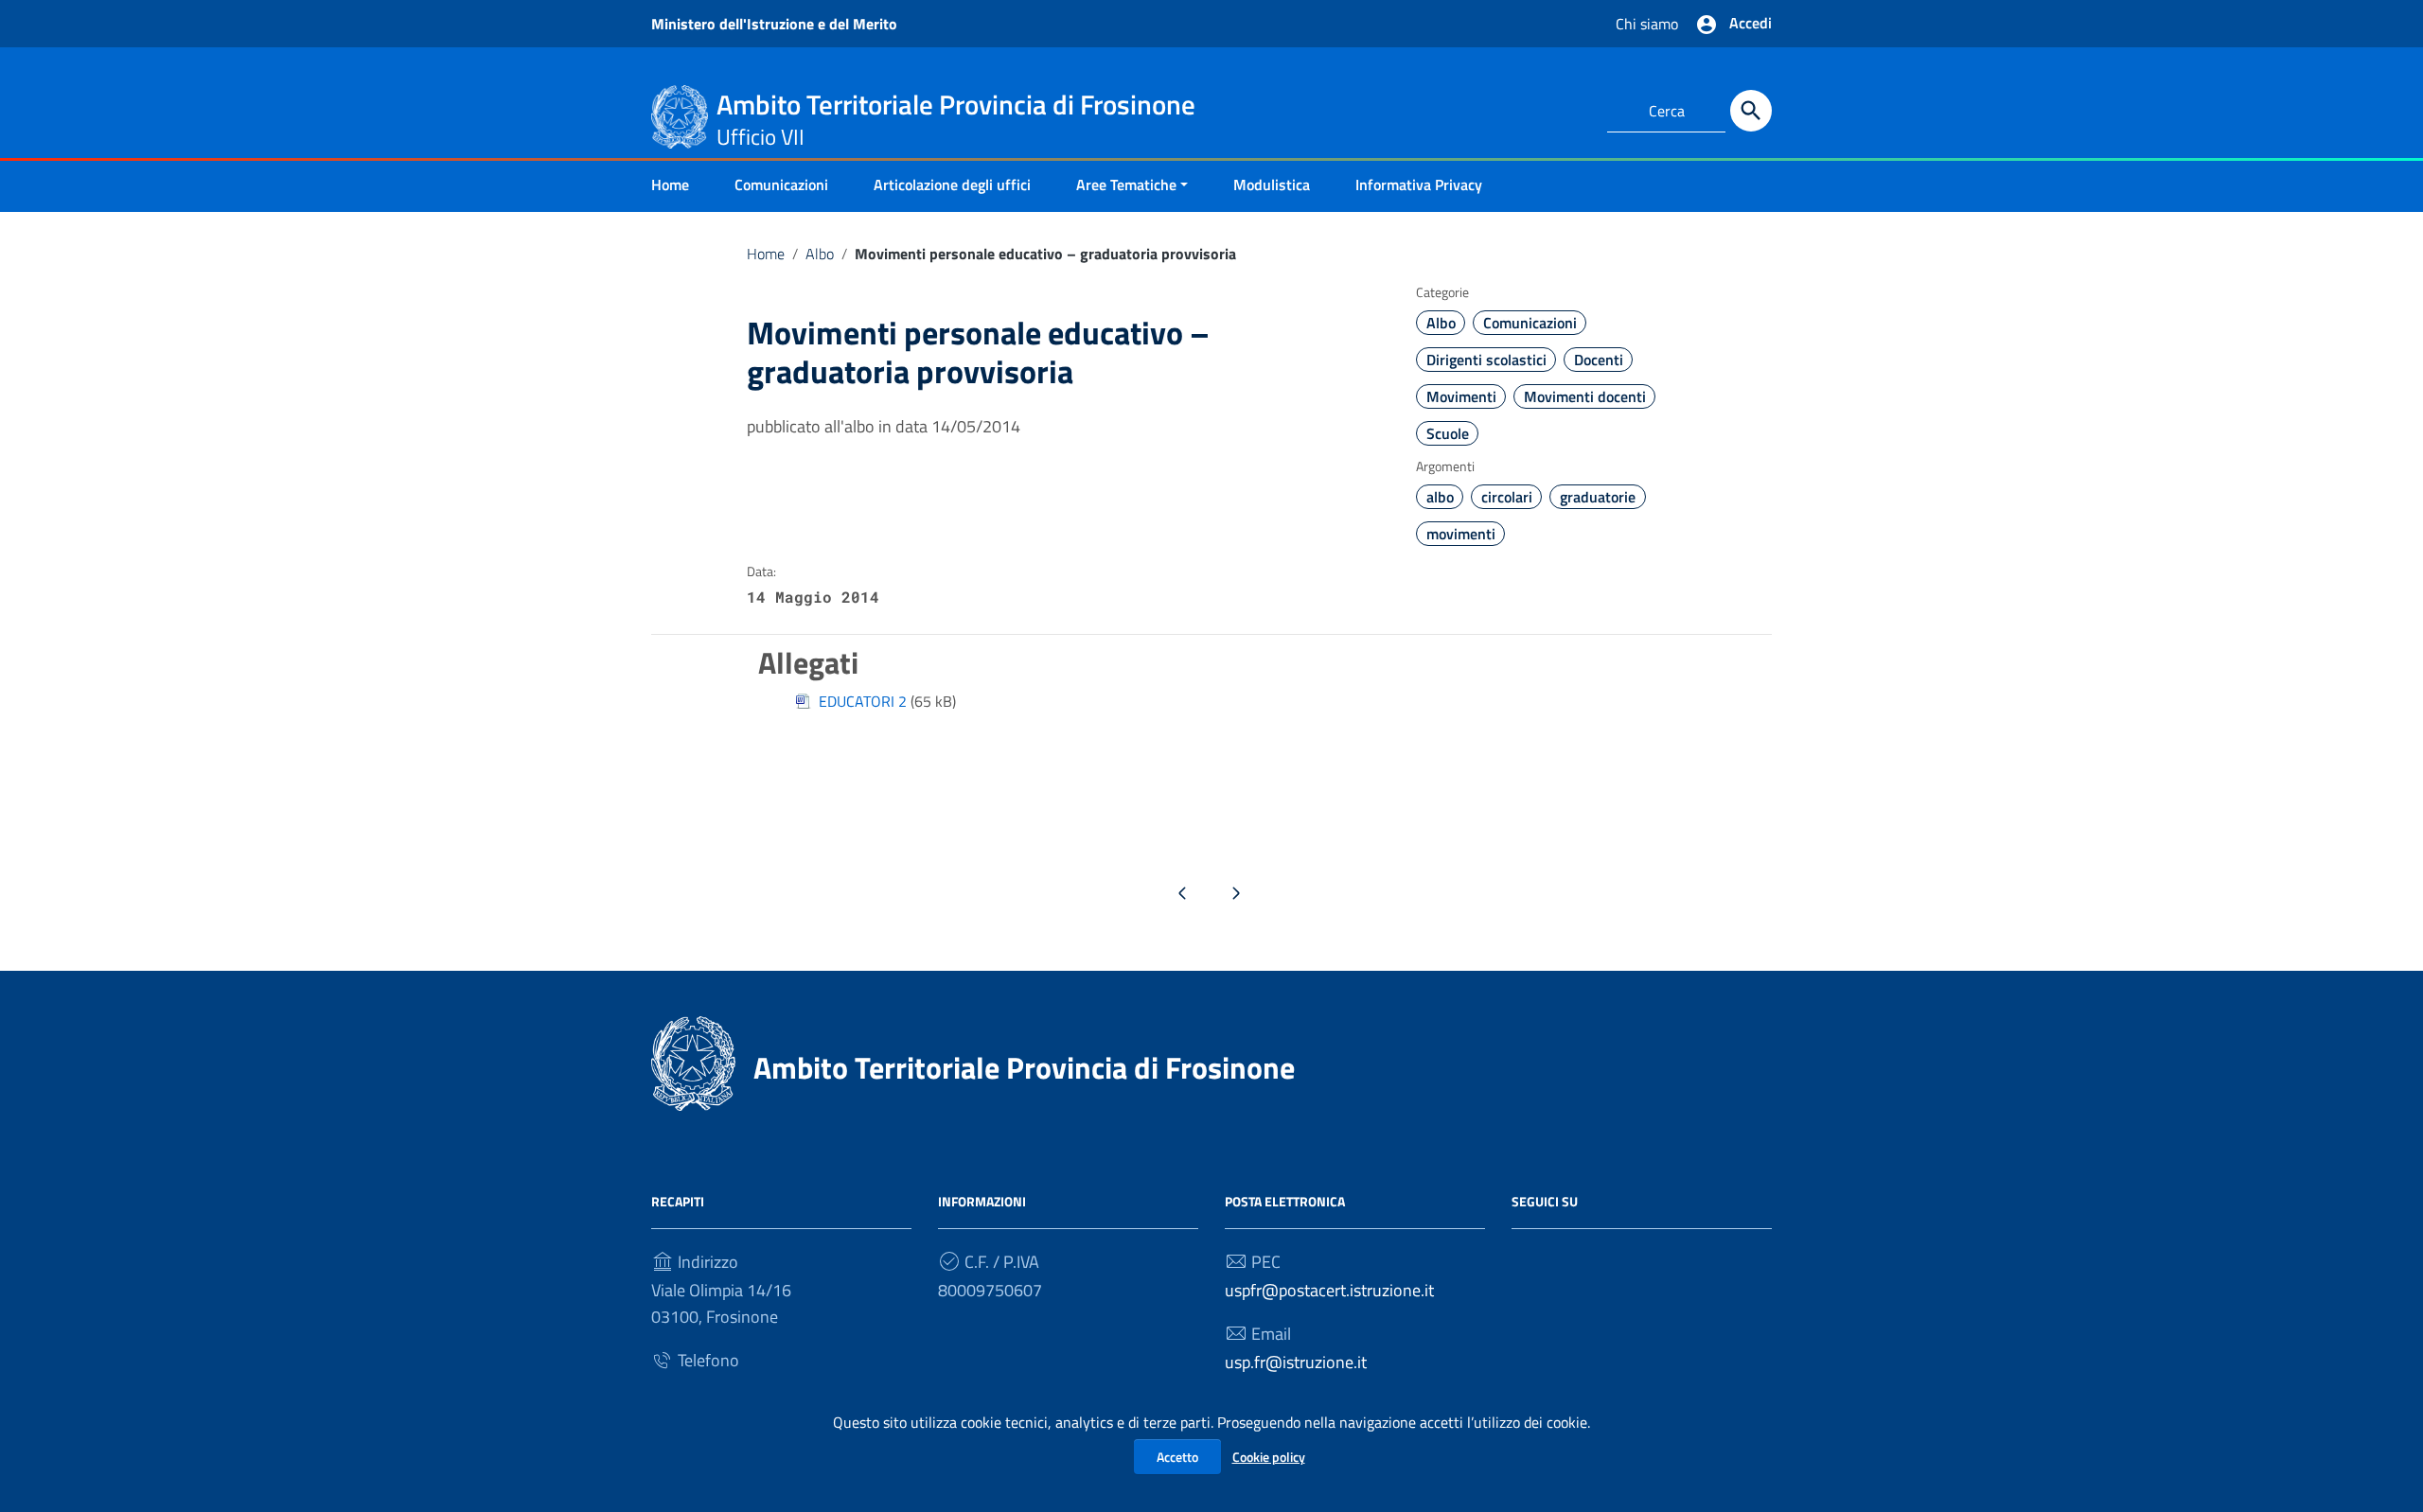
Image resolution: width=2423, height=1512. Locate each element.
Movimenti (1461, 396)
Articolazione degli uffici (952, 185)
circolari (1507, 497)
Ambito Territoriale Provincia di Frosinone (1024, 1067)
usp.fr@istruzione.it (1296, 1362)
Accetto (1177, 1457)
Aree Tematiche (1126, 185)
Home (670, 185)
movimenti (1461, 534)
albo (1440, 497)
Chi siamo (1647, 24)
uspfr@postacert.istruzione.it (1329, 1290)
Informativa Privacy (1419, 185)
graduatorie (1598, 497)
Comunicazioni (781, 185)
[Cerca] (1751, 111)
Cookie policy (1269, 1457)
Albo (820, 254)
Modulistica (1272, 185)
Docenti (1599, 360)
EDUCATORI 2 (863, 701)
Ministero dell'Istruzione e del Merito (774, 24)
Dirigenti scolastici (1486, 360)
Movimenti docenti (1585, 396)
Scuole (1448, 433)
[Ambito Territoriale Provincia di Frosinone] (680, 115)
